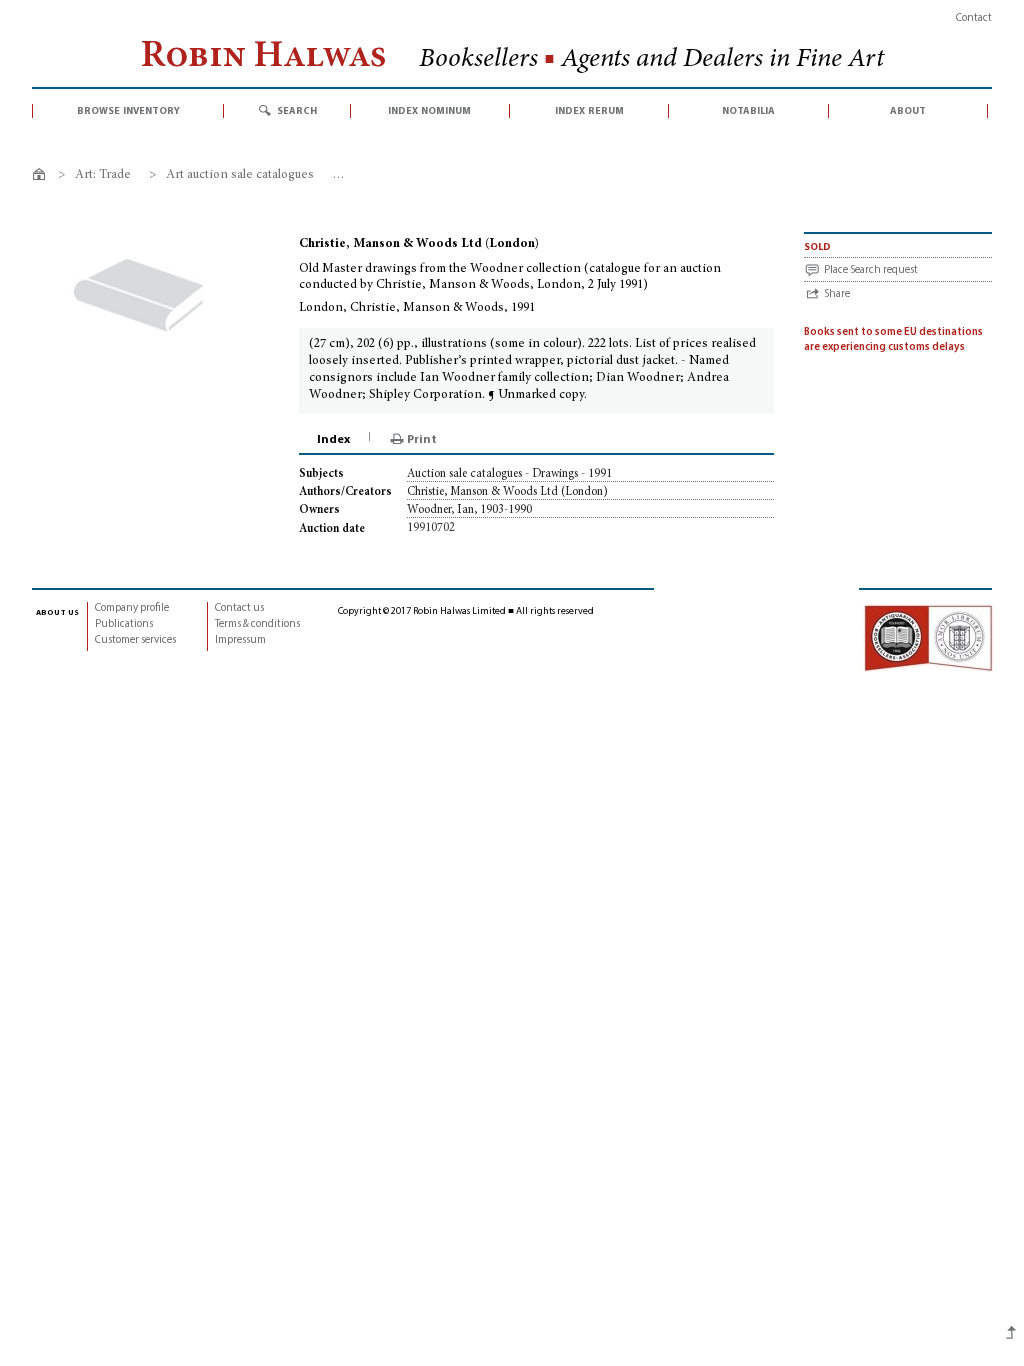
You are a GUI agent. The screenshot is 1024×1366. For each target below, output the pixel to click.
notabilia (748, 111)
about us (57, 612)
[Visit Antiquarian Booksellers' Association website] (928, 637)
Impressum (240, 640)
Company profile (132, 608)
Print (422, 440)
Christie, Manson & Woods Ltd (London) (507, 492)
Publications (124, 624)
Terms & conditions (257, 624)
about (908, 111)
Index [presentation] (333, 440)
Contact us (239, 608)
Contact (974, 18)
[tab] (335, 440)
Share (837, 294)
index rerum (589, 111)
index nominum (429, 111)
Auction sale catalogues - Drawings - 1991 (509, 474)
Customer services (135, 640)
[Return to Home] (42, 177)
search (297, 111)
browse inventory (128, 111)
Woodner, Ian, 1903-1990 (469, 510)
